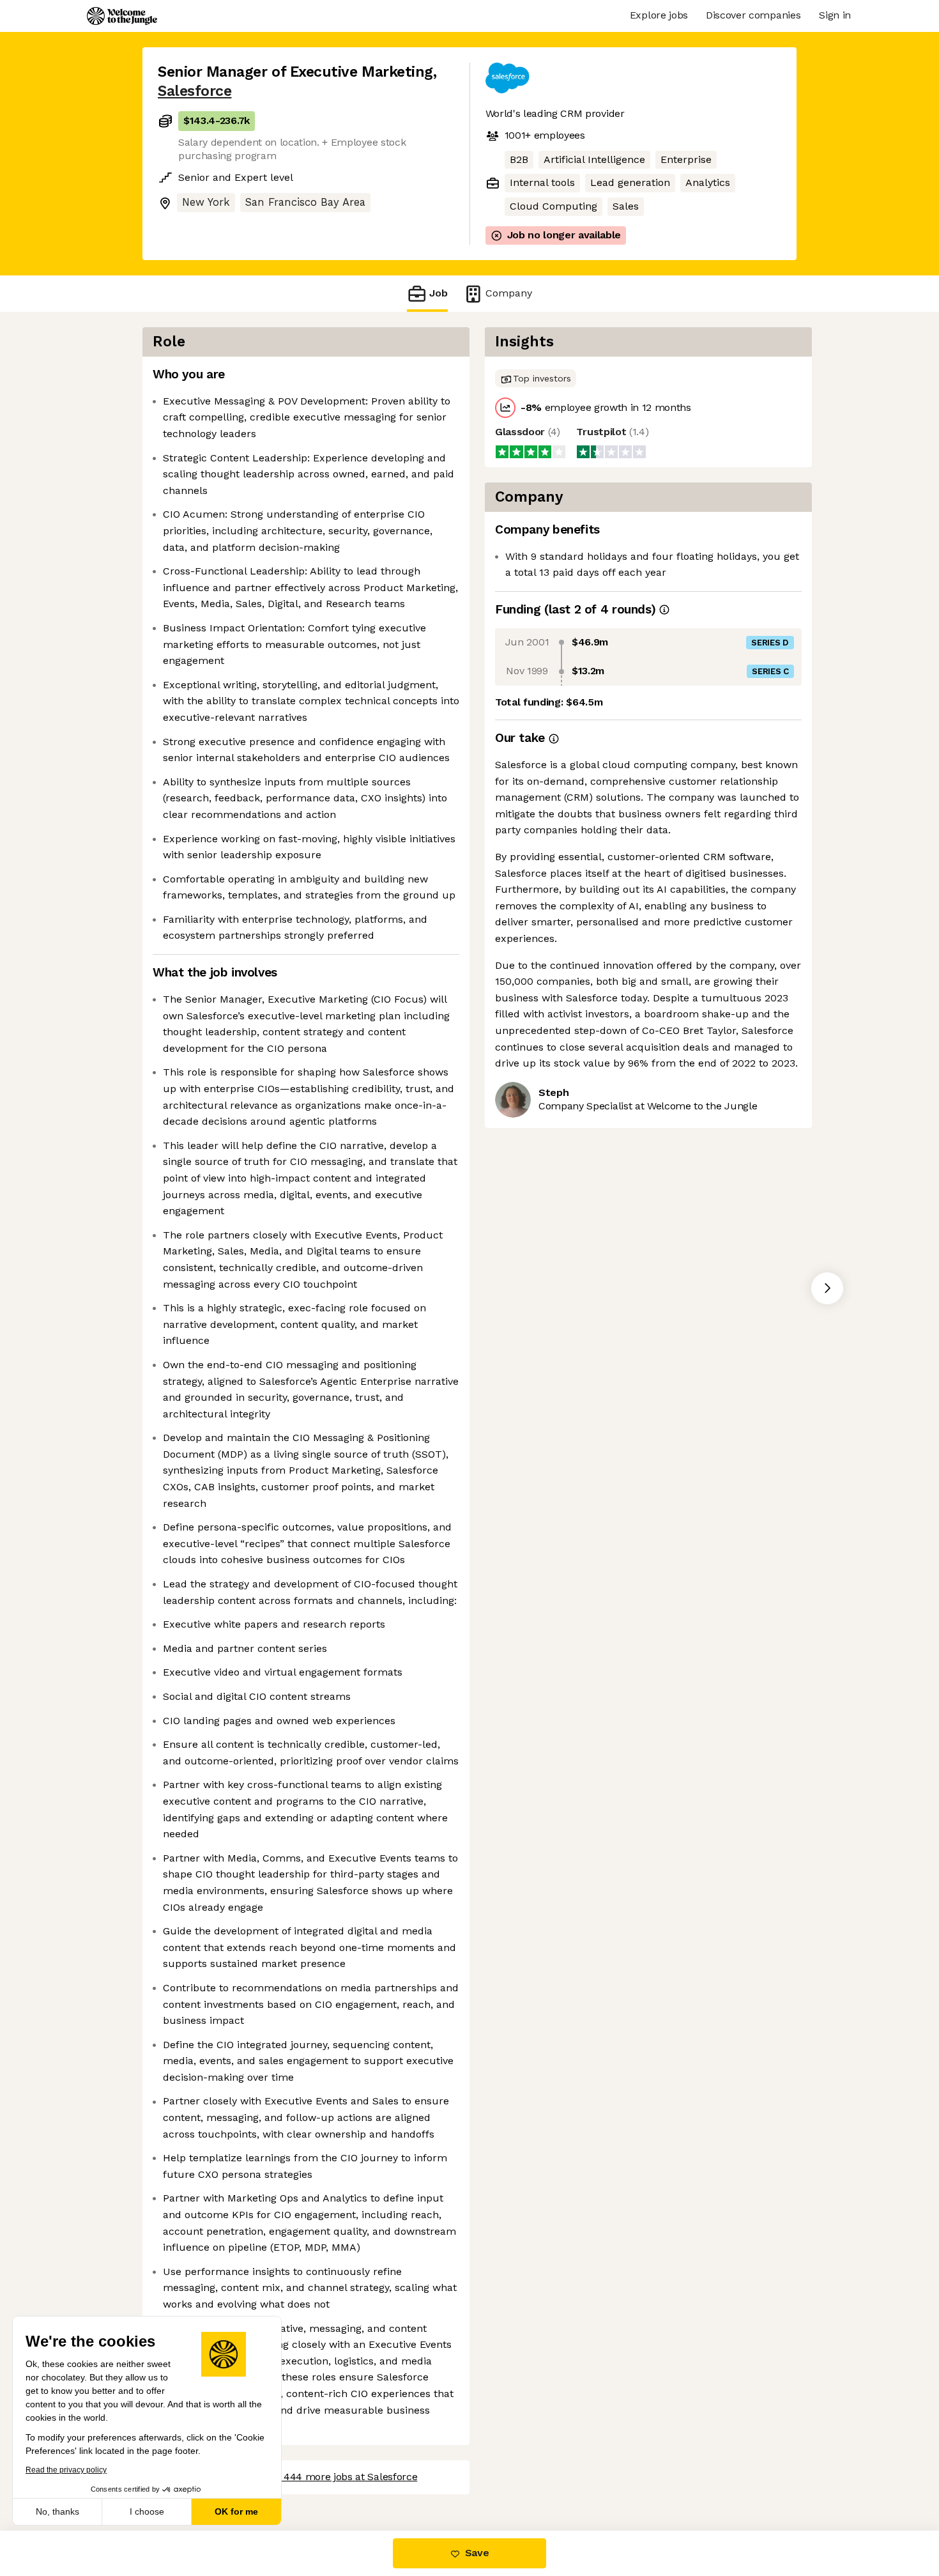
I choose (147, 2511)
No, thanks (57, 2511)
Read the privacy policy (66, 2470)
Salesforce (195, 91)
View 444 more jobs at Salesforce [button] (338, 2477)
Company (509, 293)
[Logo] (122, 16)
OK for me (236, 2511)
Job (439, 293)
